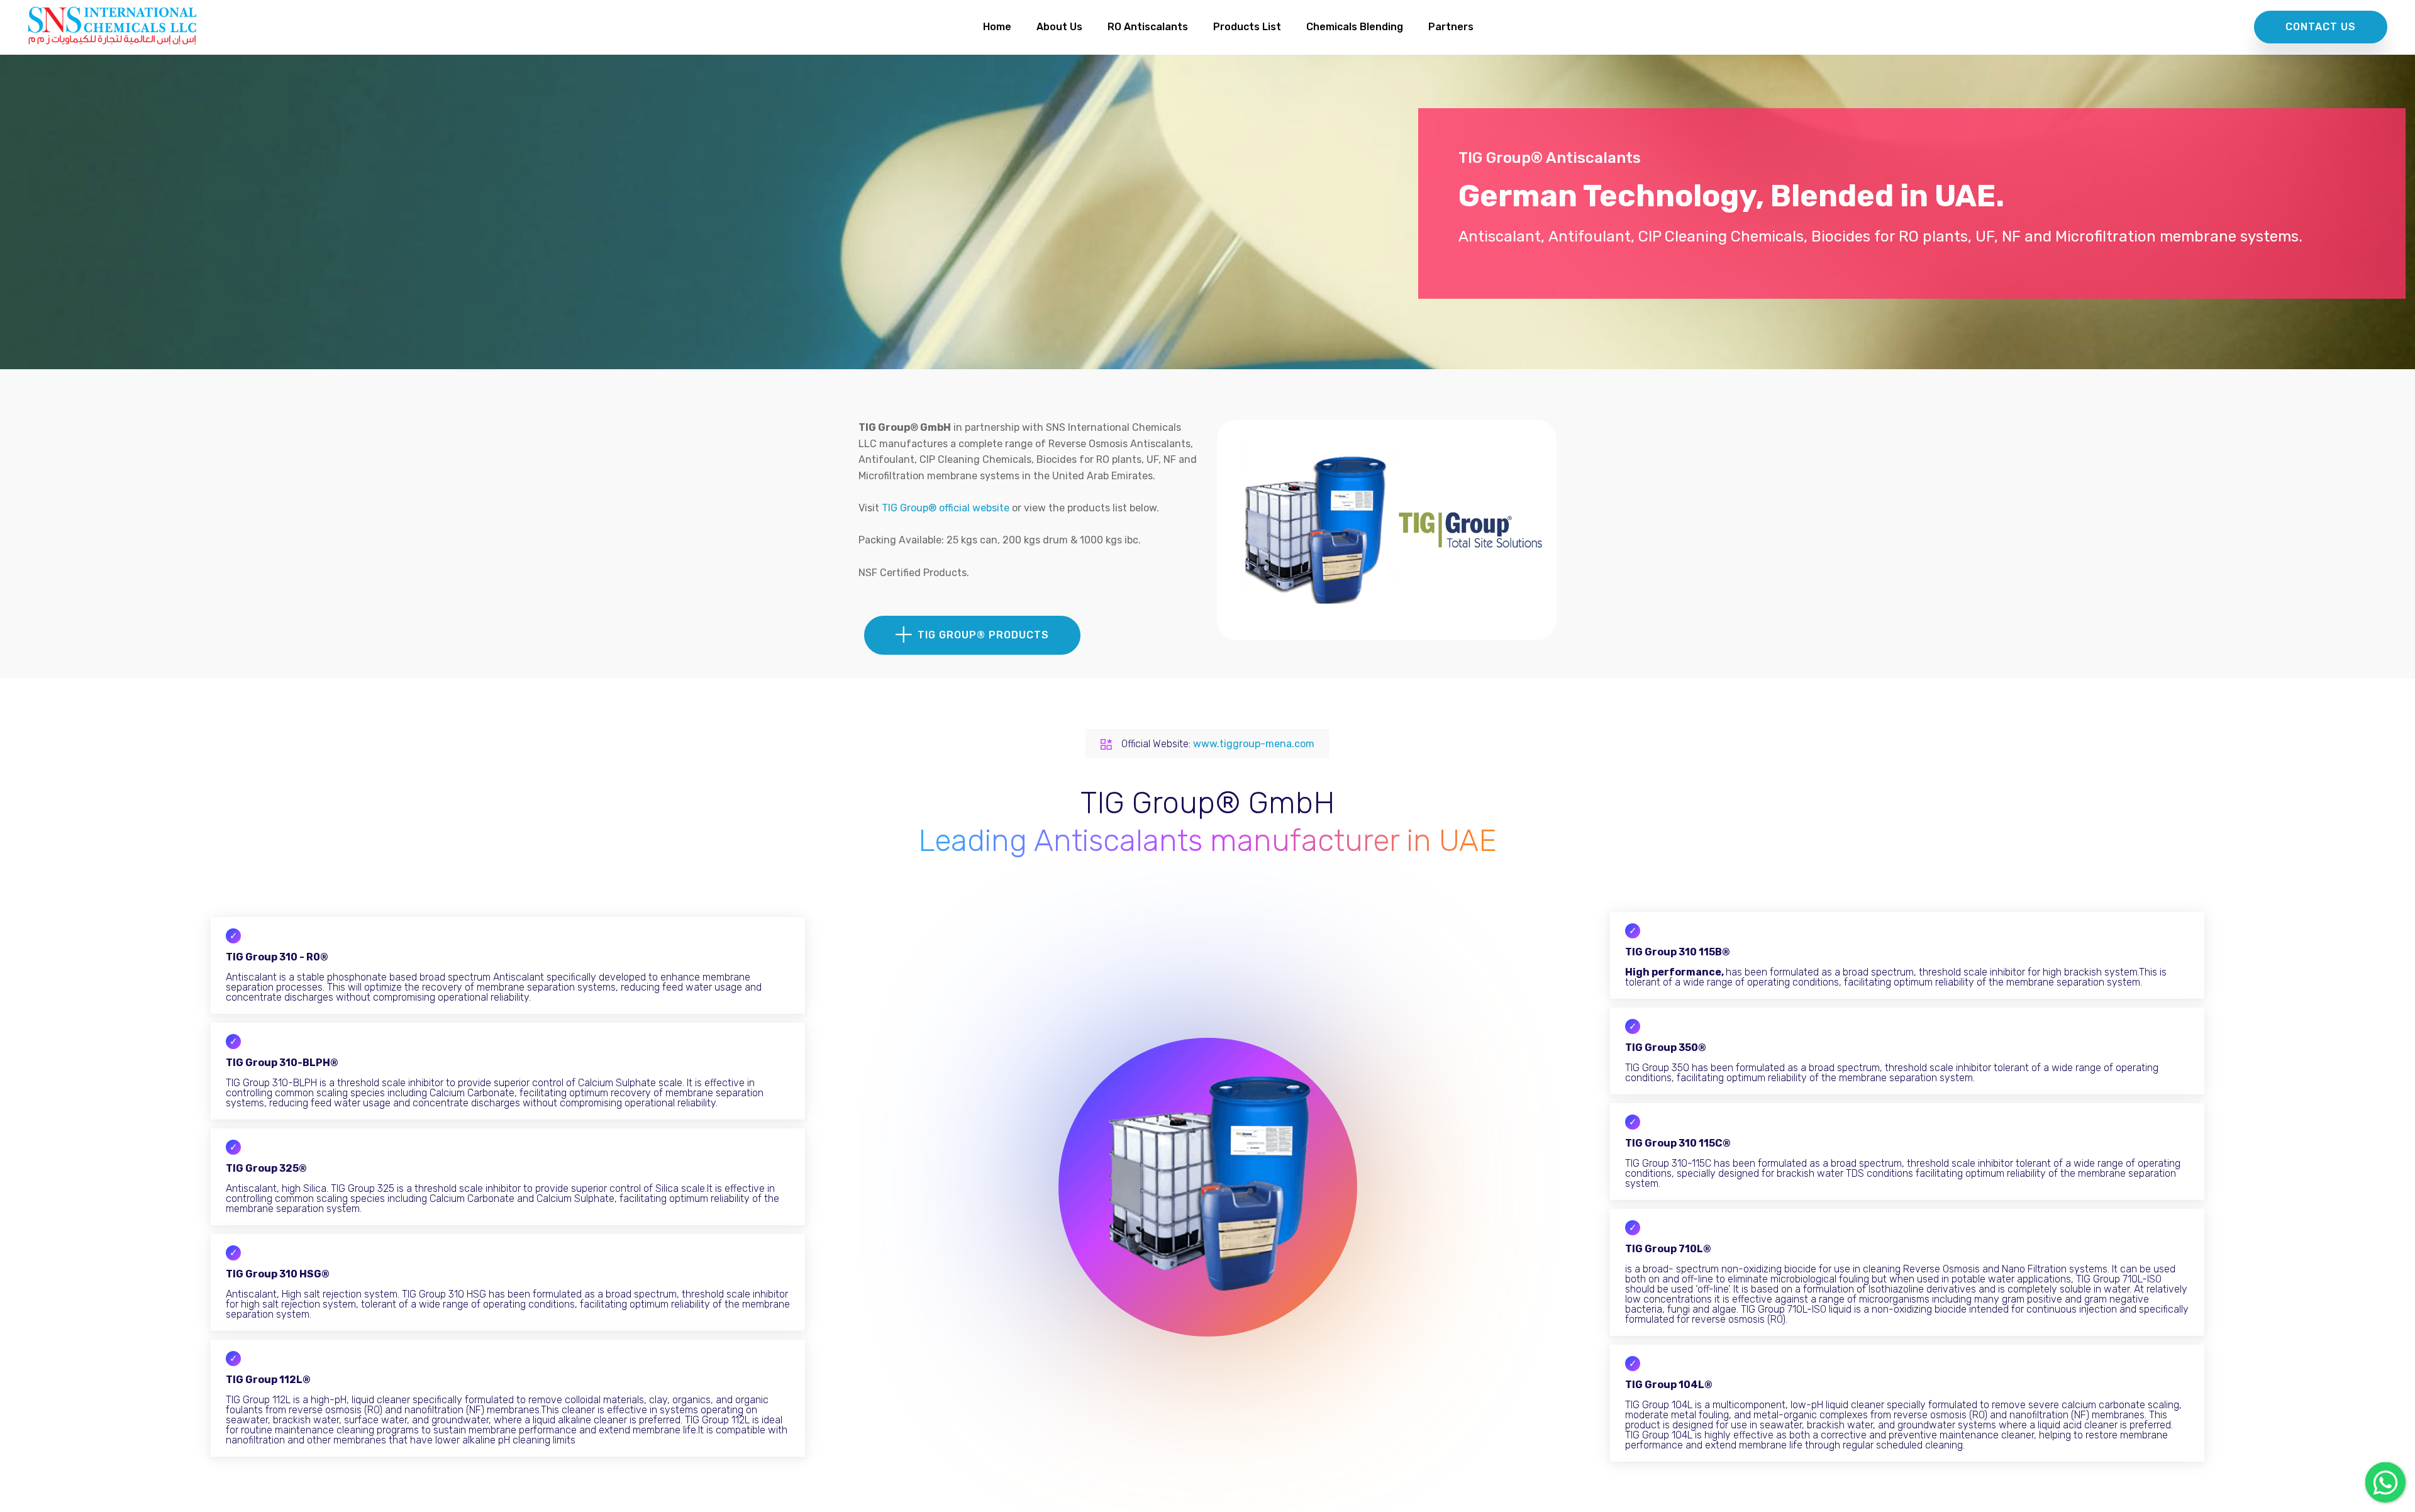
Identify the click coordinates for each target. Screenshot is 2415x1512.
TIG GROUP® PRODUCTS (983, 635)
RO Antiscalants (1148, 27)
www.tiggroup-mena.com (1254, 744)
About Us (1059, 27)
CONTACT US (2321, 27)
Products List (1247, 27)
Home (997, 27)
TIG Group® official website (947, 508)
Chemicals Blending (1355, 27)
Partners (1451, 27)
